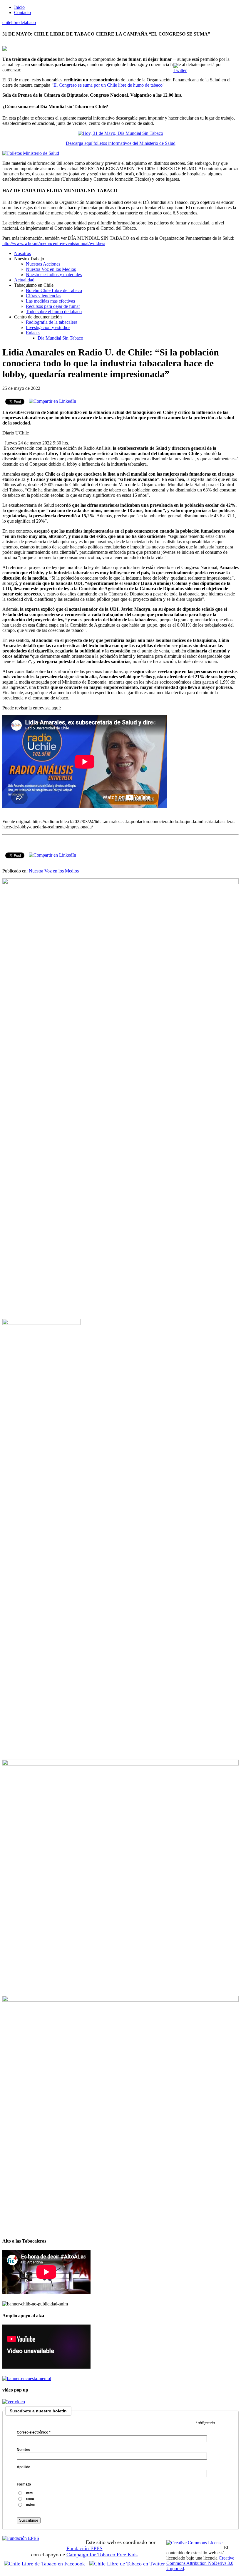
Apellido (24, 2467)
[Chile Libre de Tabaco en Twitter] (127, 2564)
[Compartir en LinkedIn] (52, 401)
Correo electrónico (34, 2432)
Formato (24, 2484)
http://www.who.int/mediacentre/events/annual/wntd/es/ (54, 243)
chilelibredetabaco (19, 22)
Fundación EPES (84, 2548)
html (30, 2493)
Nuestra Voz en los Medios (54, 871)
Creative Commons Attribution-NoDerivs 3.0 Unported (200, 2563)
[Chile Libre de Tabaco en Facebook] (46, 2564)
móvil (30, 2505)
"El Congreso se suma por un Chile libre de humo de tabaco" (108, 85)
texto (30, 2499)
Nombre (24, 2450)
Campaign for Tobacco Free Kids (102, 2555)
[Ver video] (14, 2402)
